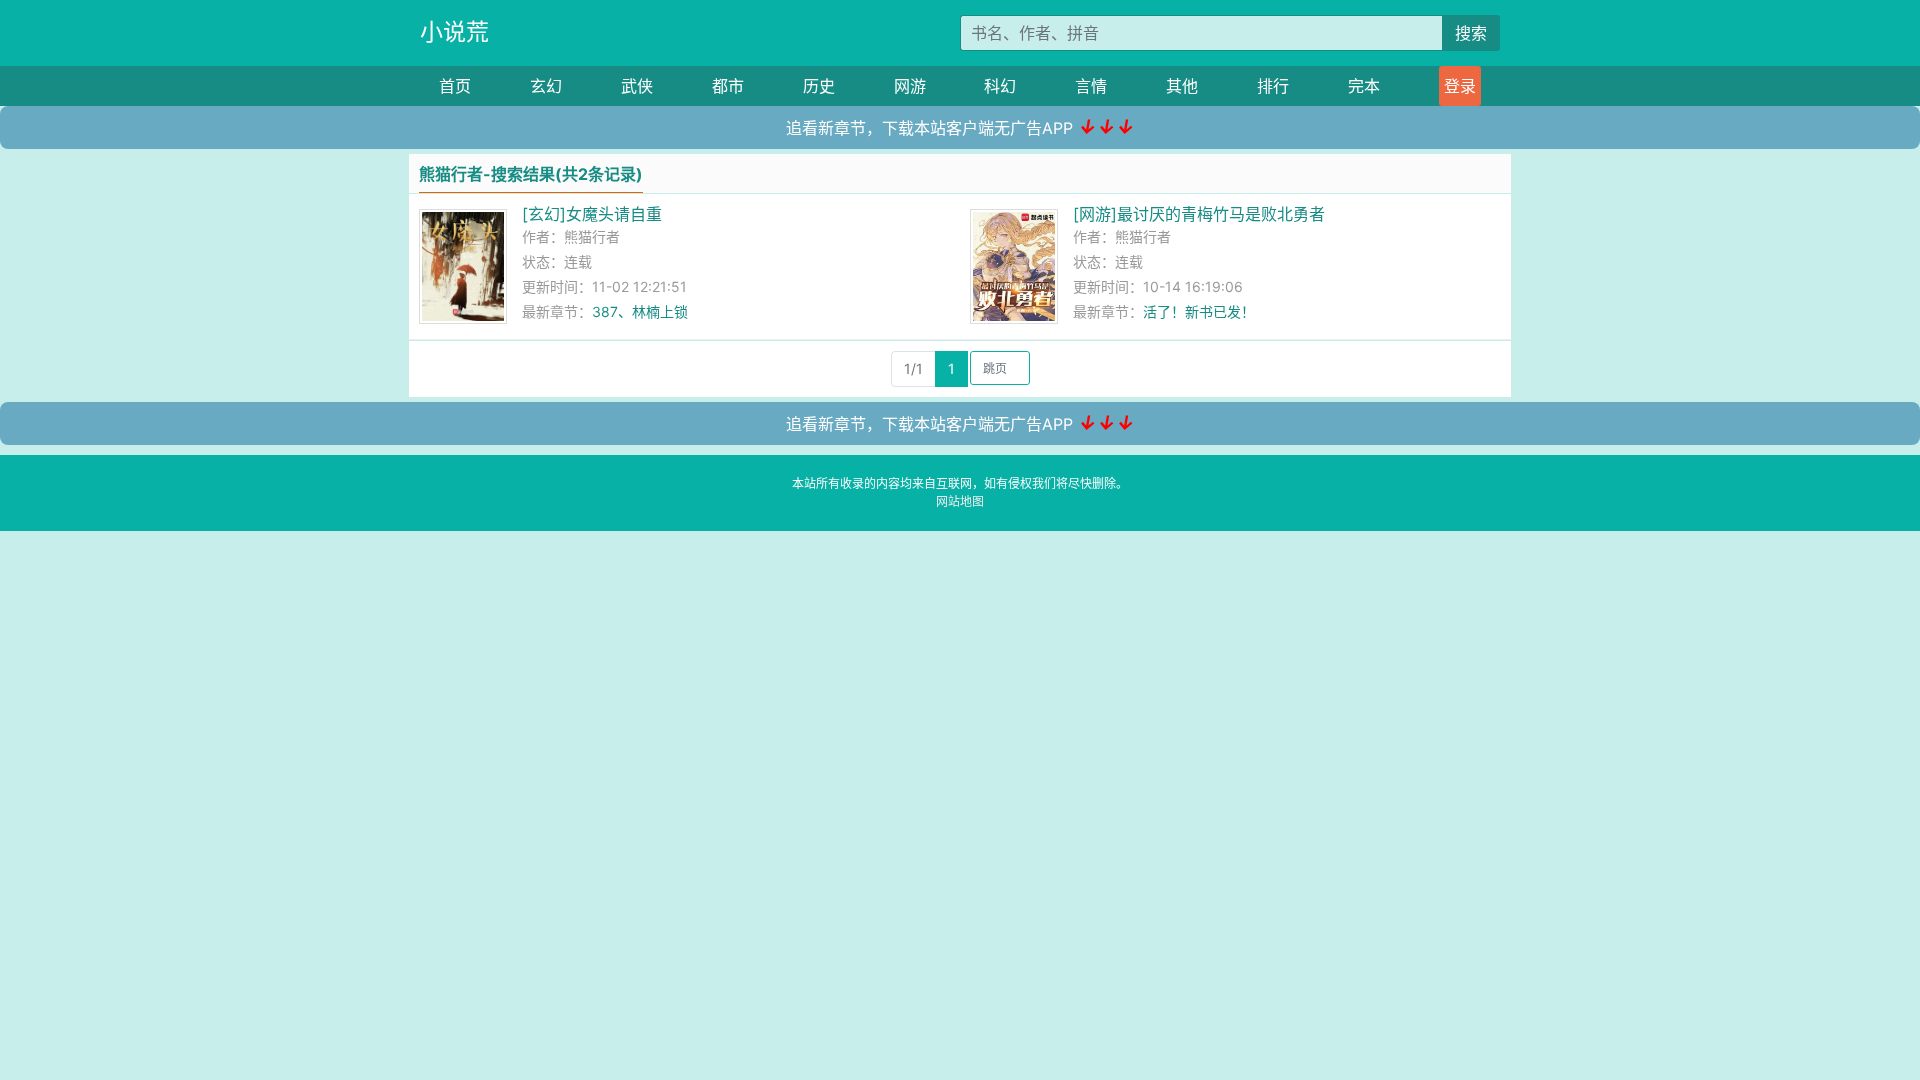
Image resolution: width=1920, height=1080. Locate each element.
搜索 (1471, 33)
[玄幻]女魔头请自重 (592, 214)
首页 (455, 86)
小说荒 (454, 32)
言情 (1091, 86)
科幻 (1000, 86)
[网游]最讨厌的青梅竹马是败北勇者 (1199, 214)
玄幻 (546, 86)
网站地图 (960, 501)
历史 (819, 86)
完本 (1364, 86)
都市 (728, 86)
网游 (910, 86)
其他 (1182, 86)
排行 (1273, 86)
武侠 (637, 86)
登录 (1460, 86)
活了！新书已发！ (1199, 311)
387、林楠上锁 (640, 311)
